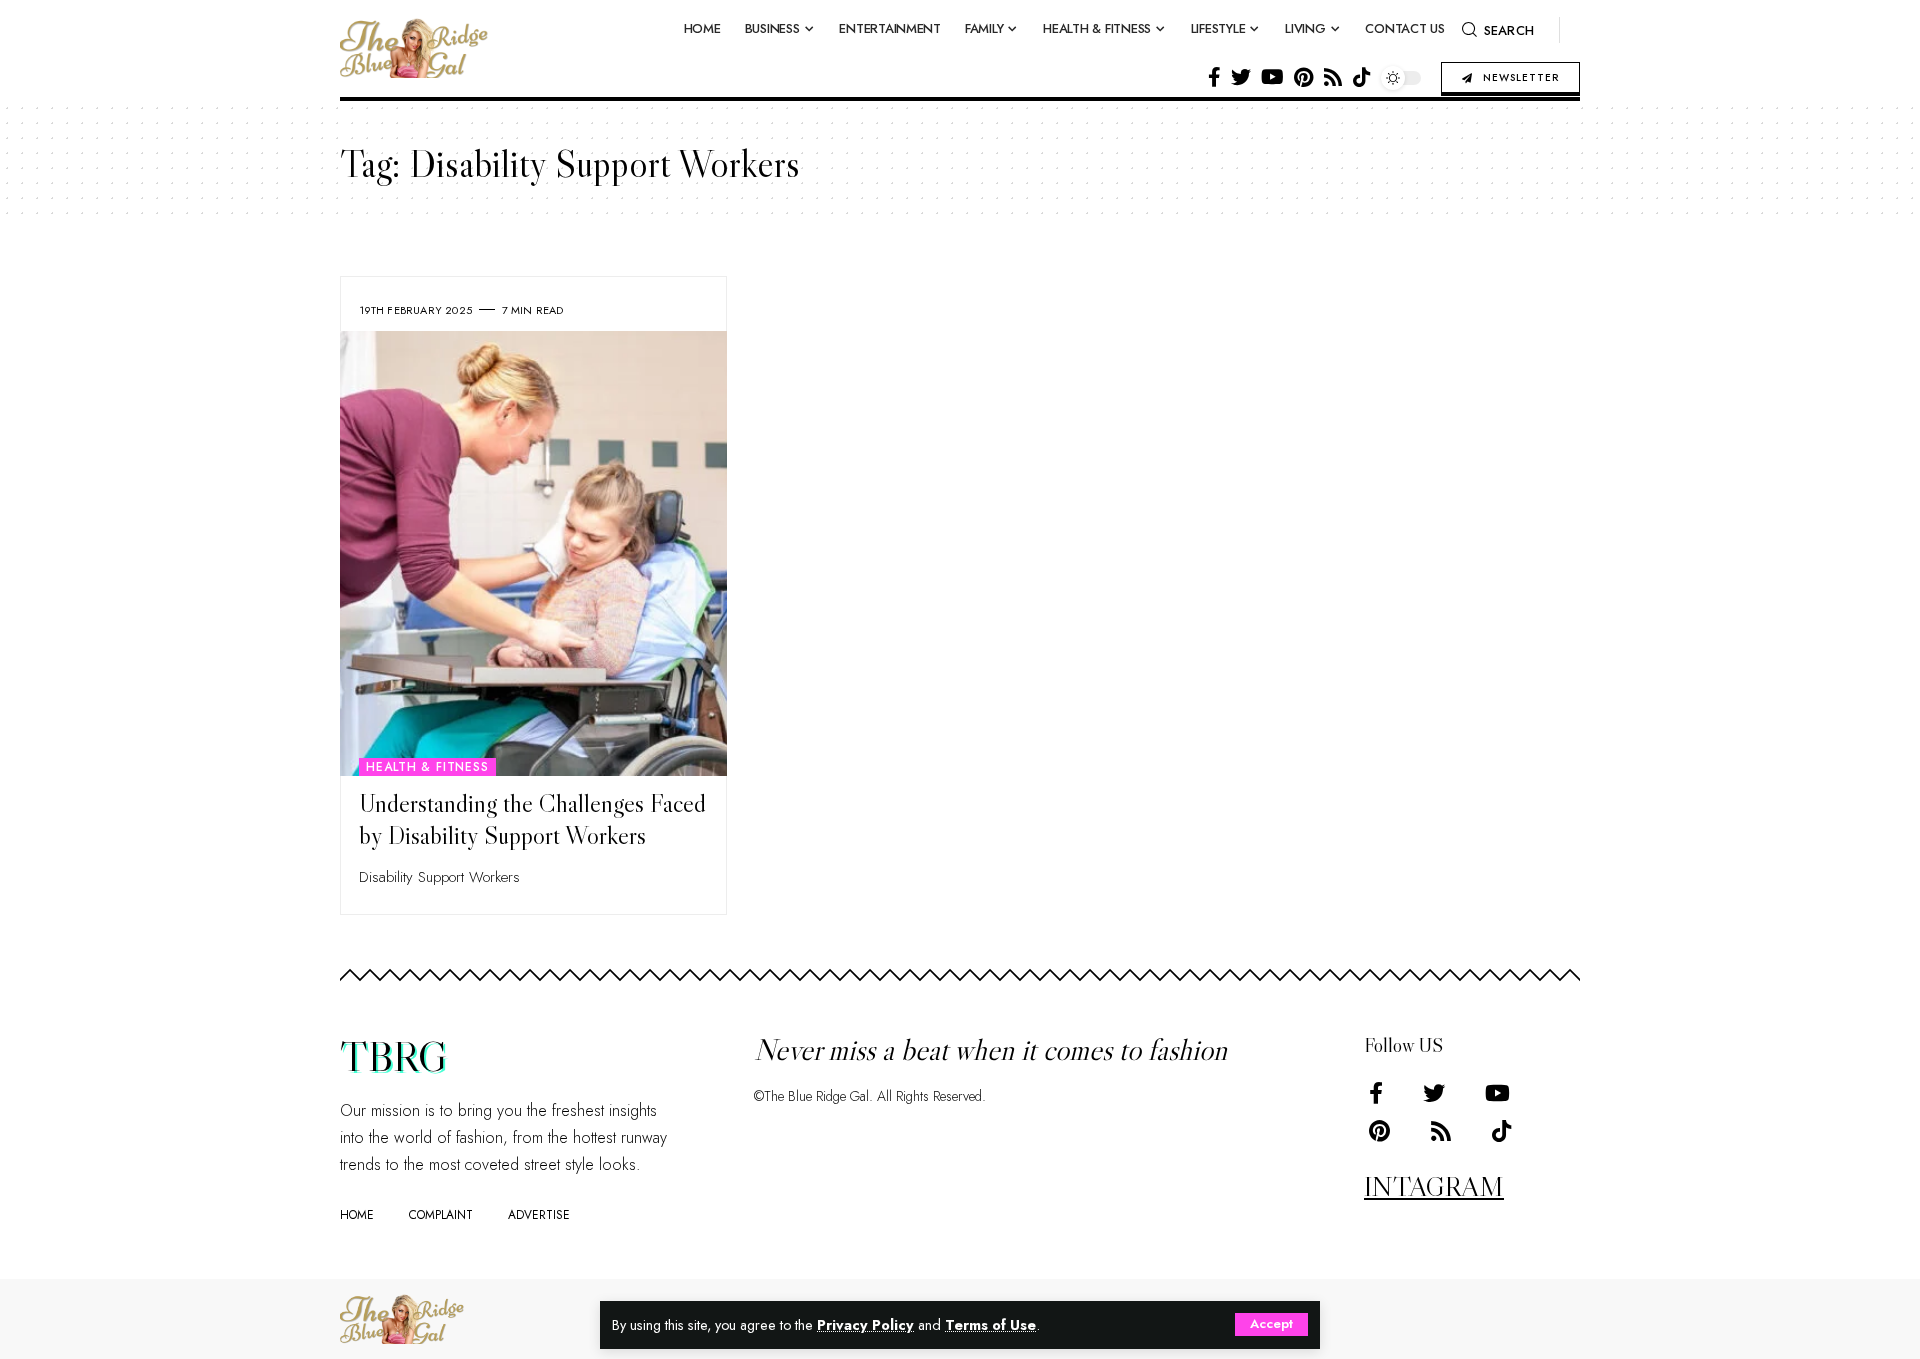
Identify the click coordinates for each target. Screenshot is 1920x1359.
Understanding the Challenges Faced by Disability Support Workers (532, 820)
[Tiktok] (1362, 77)
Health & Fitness (427, 767)
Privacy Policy (865, 1325)
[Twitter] (1241, 77)
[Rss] (1333, 77)
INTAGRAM (1434, 1186)
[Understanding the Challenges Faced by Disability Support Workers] (533, 553)
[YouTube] (1272, 77)
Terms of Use (990, 1325)
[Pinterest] (1303, 77)
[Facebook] (1214, 77)
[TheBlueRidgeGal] (402, 1319)
